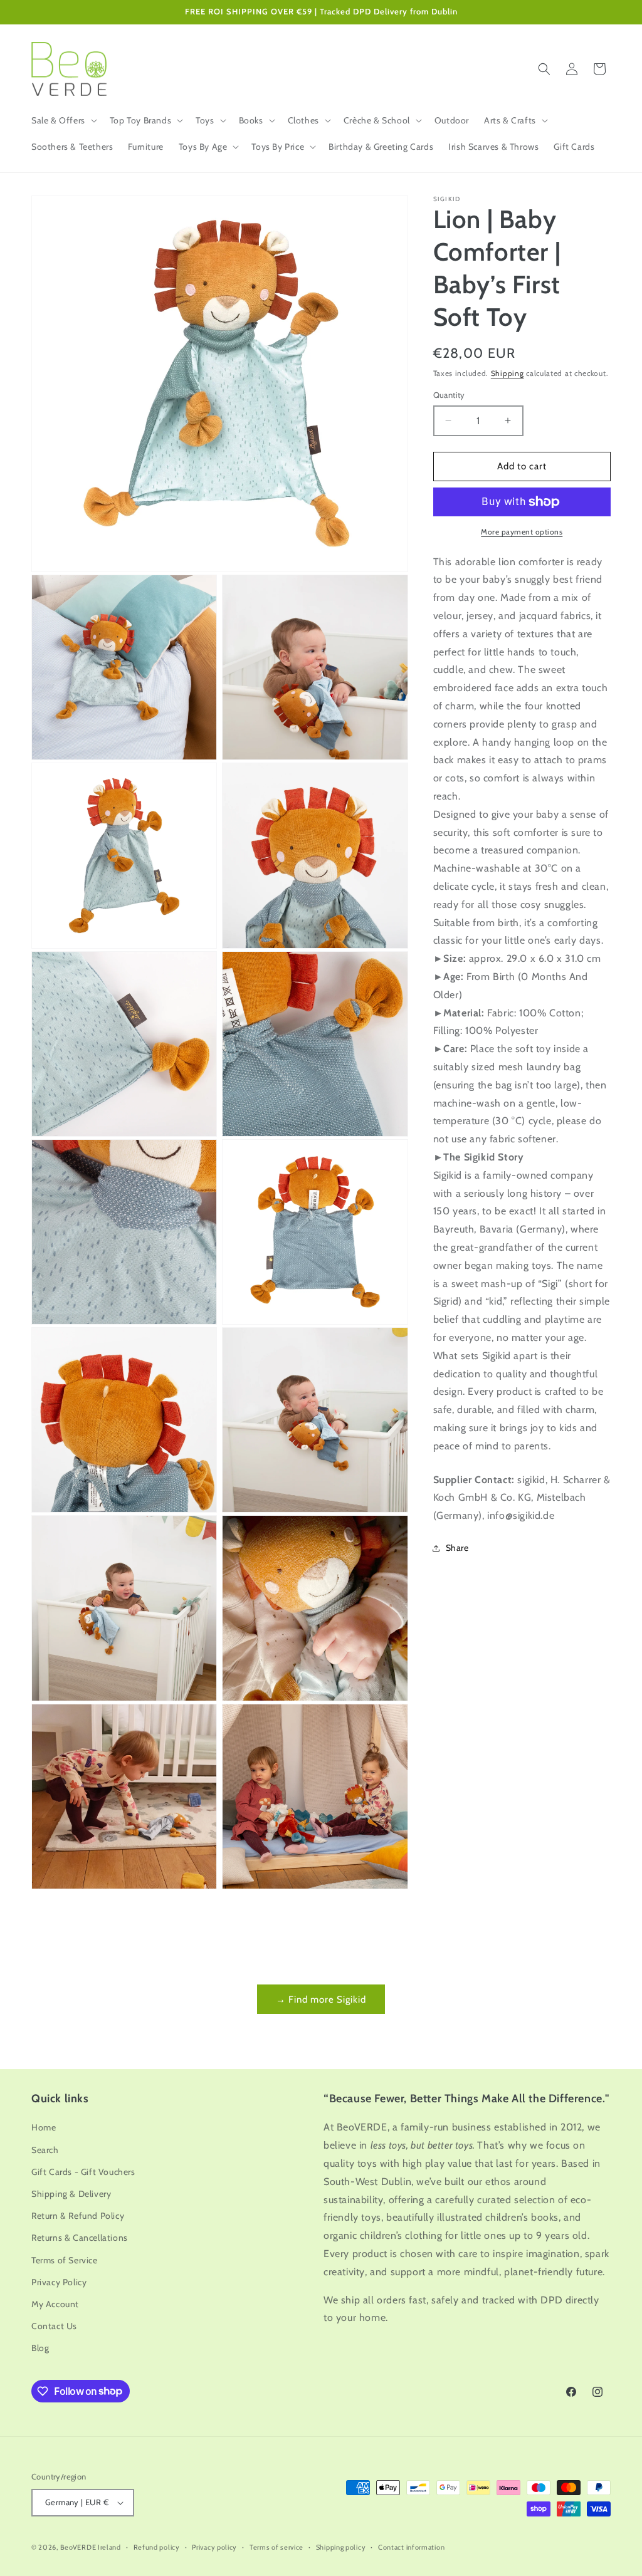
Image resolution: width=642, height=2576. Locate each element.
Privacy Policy (59, 2282)
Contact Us (54, 2326)
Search (45, 2150)
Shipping (508, 373)
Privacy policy (214, 2547)
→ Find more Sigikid (321, 2000)
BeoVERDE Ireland (91, 2547)
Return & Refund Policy (78, 2216)
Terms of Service (65, 2260)
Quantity (449, 395)
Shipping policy (341, 2547)
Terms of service (276, 2547)
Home (44, 2127)
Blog (40, 2348)
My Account (55, 2304)
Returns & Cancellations (80, 2238)
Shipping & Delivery (71, 2194)
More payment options (522, 532)
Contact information (411, 2547)
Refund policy (157, 2547)
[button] (63, 120)
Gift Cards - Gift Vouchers (83, 2172)
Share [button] (457, 1548)
